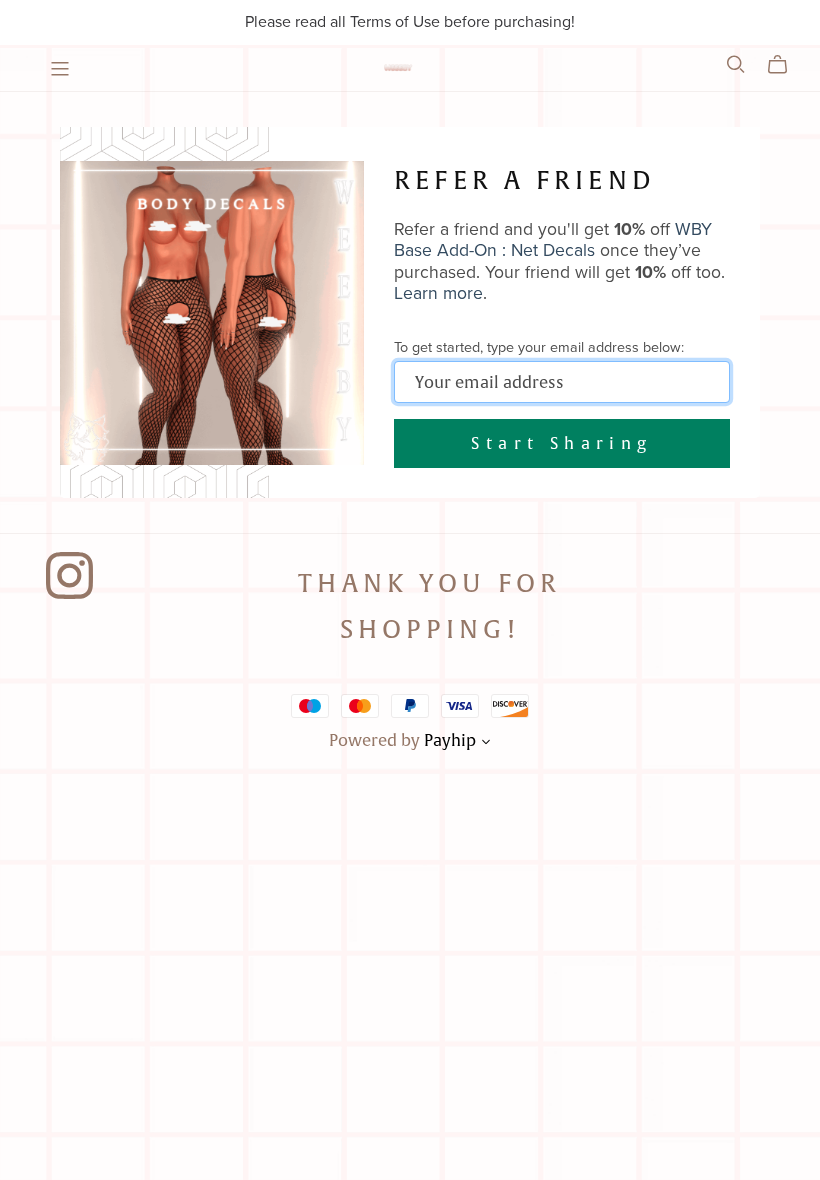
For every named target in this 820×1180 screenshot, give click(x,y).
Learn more (438, 293)
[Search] (736, 64)
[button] (486, 744)
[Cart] (785, 65)
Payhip (450, 740)
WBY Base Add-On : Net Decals (553, 240)
